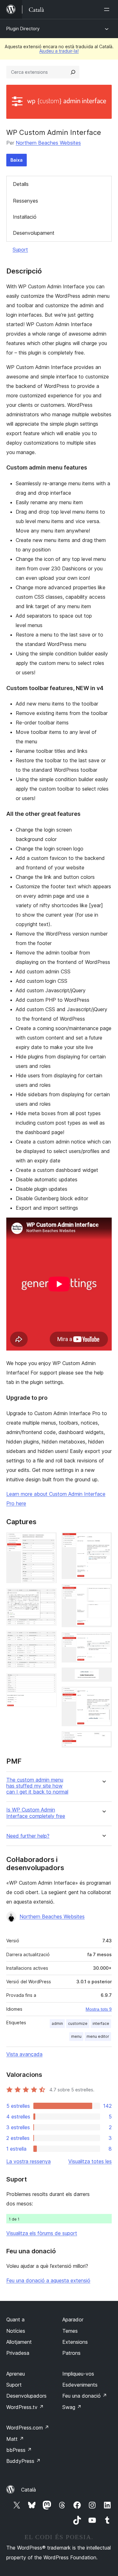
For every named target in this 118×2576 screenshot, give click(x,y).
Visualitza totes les (90, 2161)
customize (78, 2023)
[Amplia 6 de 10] (103, 1593)
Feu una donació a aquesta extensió (48, 2280)
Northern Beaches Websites (48, 143)
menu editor (98, 2036)
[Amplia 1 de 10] (48, 1541)
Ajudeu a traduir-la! (59, 51)
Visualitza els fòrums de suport (42, 2233)
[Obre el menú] (108, 9)
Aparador (73, 2320)
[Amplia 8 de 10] (103, 1676)
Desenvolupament (34, 233)
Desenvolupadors (26, 2396)
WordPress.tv (25, 2407)
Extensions (75, 2342)
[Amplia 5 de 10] (103, 1541)
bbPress (19, 2450)
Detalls (21, 184)
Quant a (15, 2320)
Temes (70, 2331)
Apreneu (16, 2374)
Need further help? (28, 1836)
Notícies (16, 2331)
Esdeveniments (80, 2385)
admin (57, 2023)
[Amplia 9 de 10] (103, 1695)
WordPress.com (28, 2428)
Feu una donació (85, 2396)
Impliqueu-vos (78, 2374)
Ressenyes (25, 201)
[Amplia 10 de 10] (103, 1740)
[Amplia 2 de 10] (48, 1597)
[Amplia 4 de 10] (48, 1682)
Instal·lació (25, 217)
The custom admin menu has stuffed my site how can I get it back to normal (37, 1786)
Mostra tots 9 (99, 2009)
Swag (72, 2407)
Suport (20, 250)
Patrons (71, 2353)
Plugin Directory (23, 29)
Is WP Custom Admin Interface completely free (36, 1813)
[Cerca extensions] (73, 72)
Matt (15, 2439)
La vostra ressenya (28, 2161)
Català (28, 2490)
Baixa (17, 160)
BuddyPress (23, 2461)
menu (76, 2036)
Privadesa (18, 2353)
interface (101, 2023)
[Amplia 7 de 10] (103, 1641)
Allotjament (19, 2342)
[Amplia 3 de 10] (48, 1639)
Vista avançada (24, 2054)
